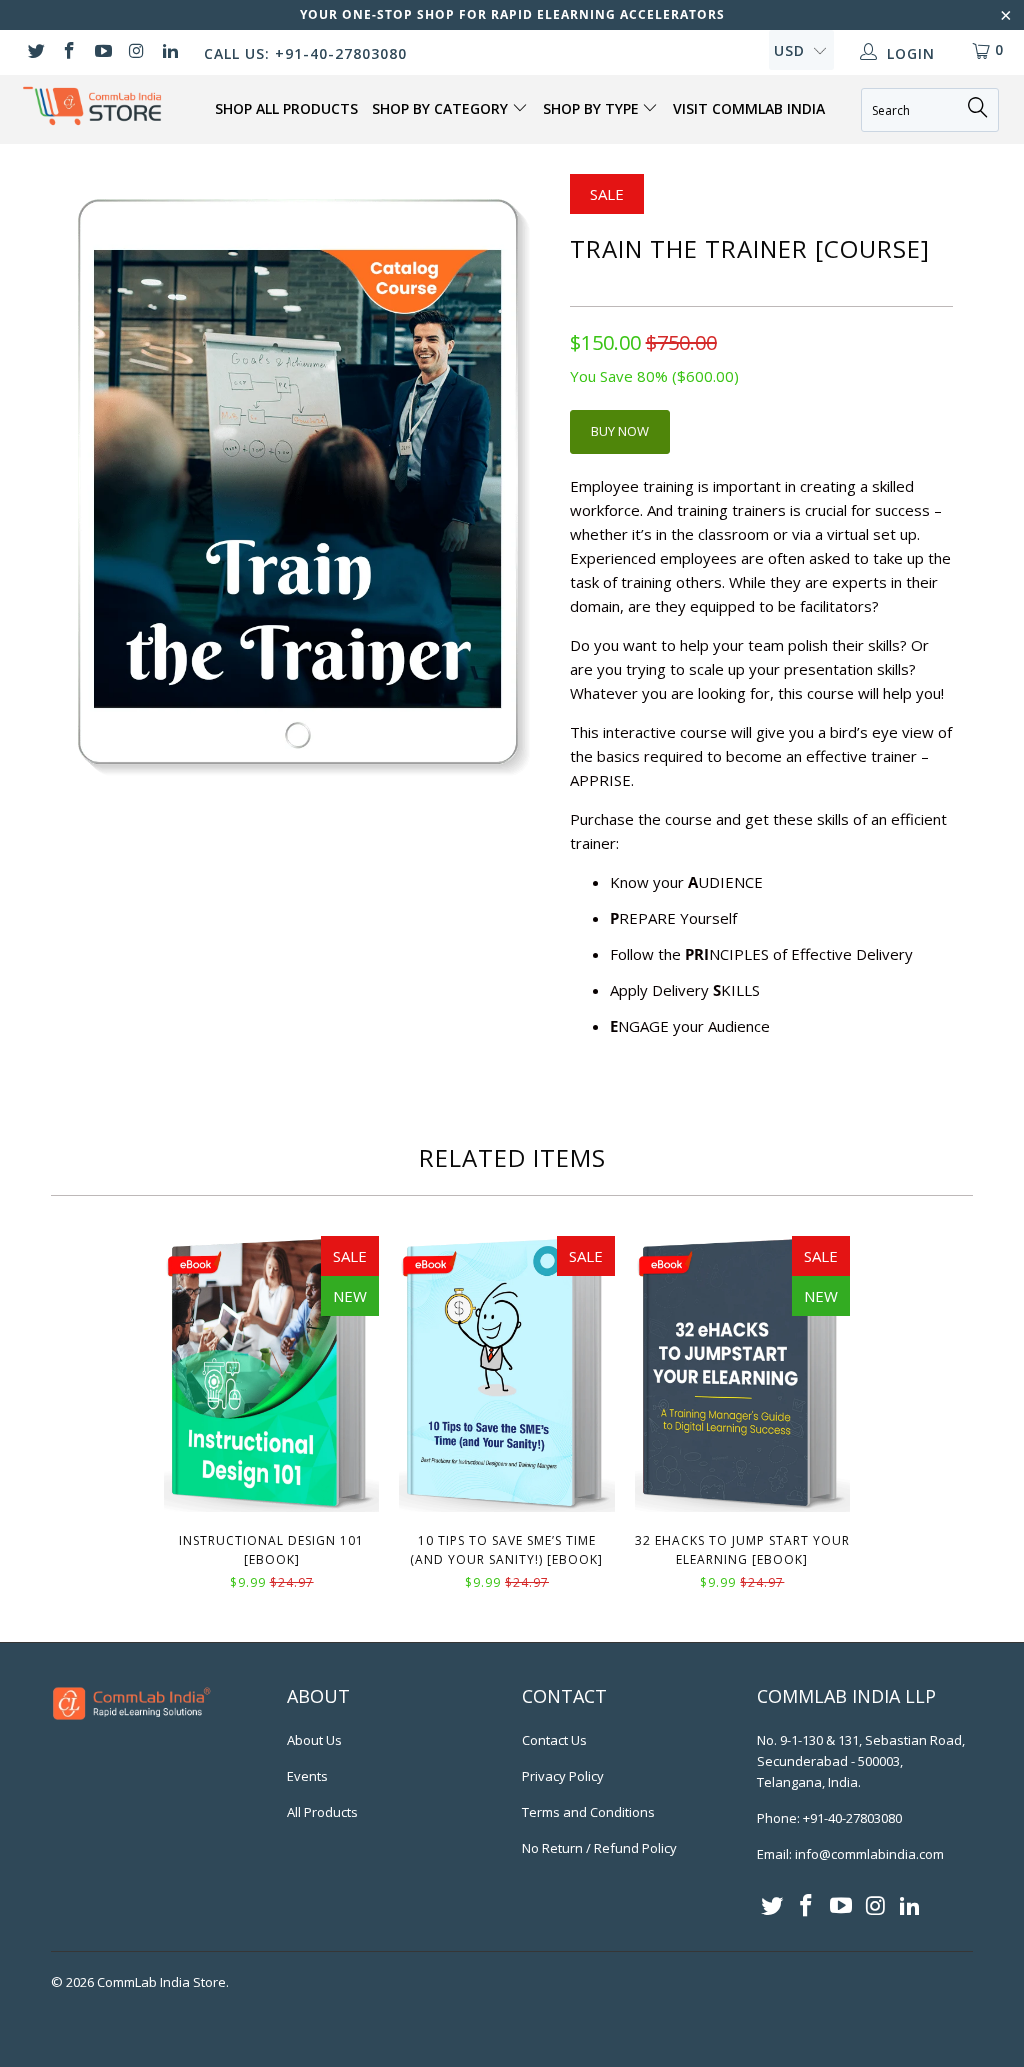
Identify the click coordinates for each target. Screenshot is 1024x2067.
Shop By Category (442, 108)
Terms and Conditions (588, 1812)
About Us (314, 1740)
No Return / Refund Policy (599, 1848)
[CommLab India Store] (92, 106)
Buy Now (620, 431)
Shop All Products (286, 108)
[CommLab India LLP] (132, 1728)
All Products (322, 1812)
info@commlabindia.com (869, 1854)
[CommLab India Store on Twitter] (35, 52)
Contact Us (554, 1740)
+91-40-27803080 (852, 1818)
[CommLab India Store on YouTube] (102, 52)
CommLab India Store (161, 1982)
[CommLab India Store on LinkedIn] (169, 52)
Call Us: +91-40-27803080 (305, 53)
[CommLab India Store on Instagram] (136, 52)
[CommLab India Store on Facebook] (69, 52)
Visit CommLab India (749, 108)
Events (307, 1776)
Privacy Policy (563, 1776)
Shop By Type (593, 108)
